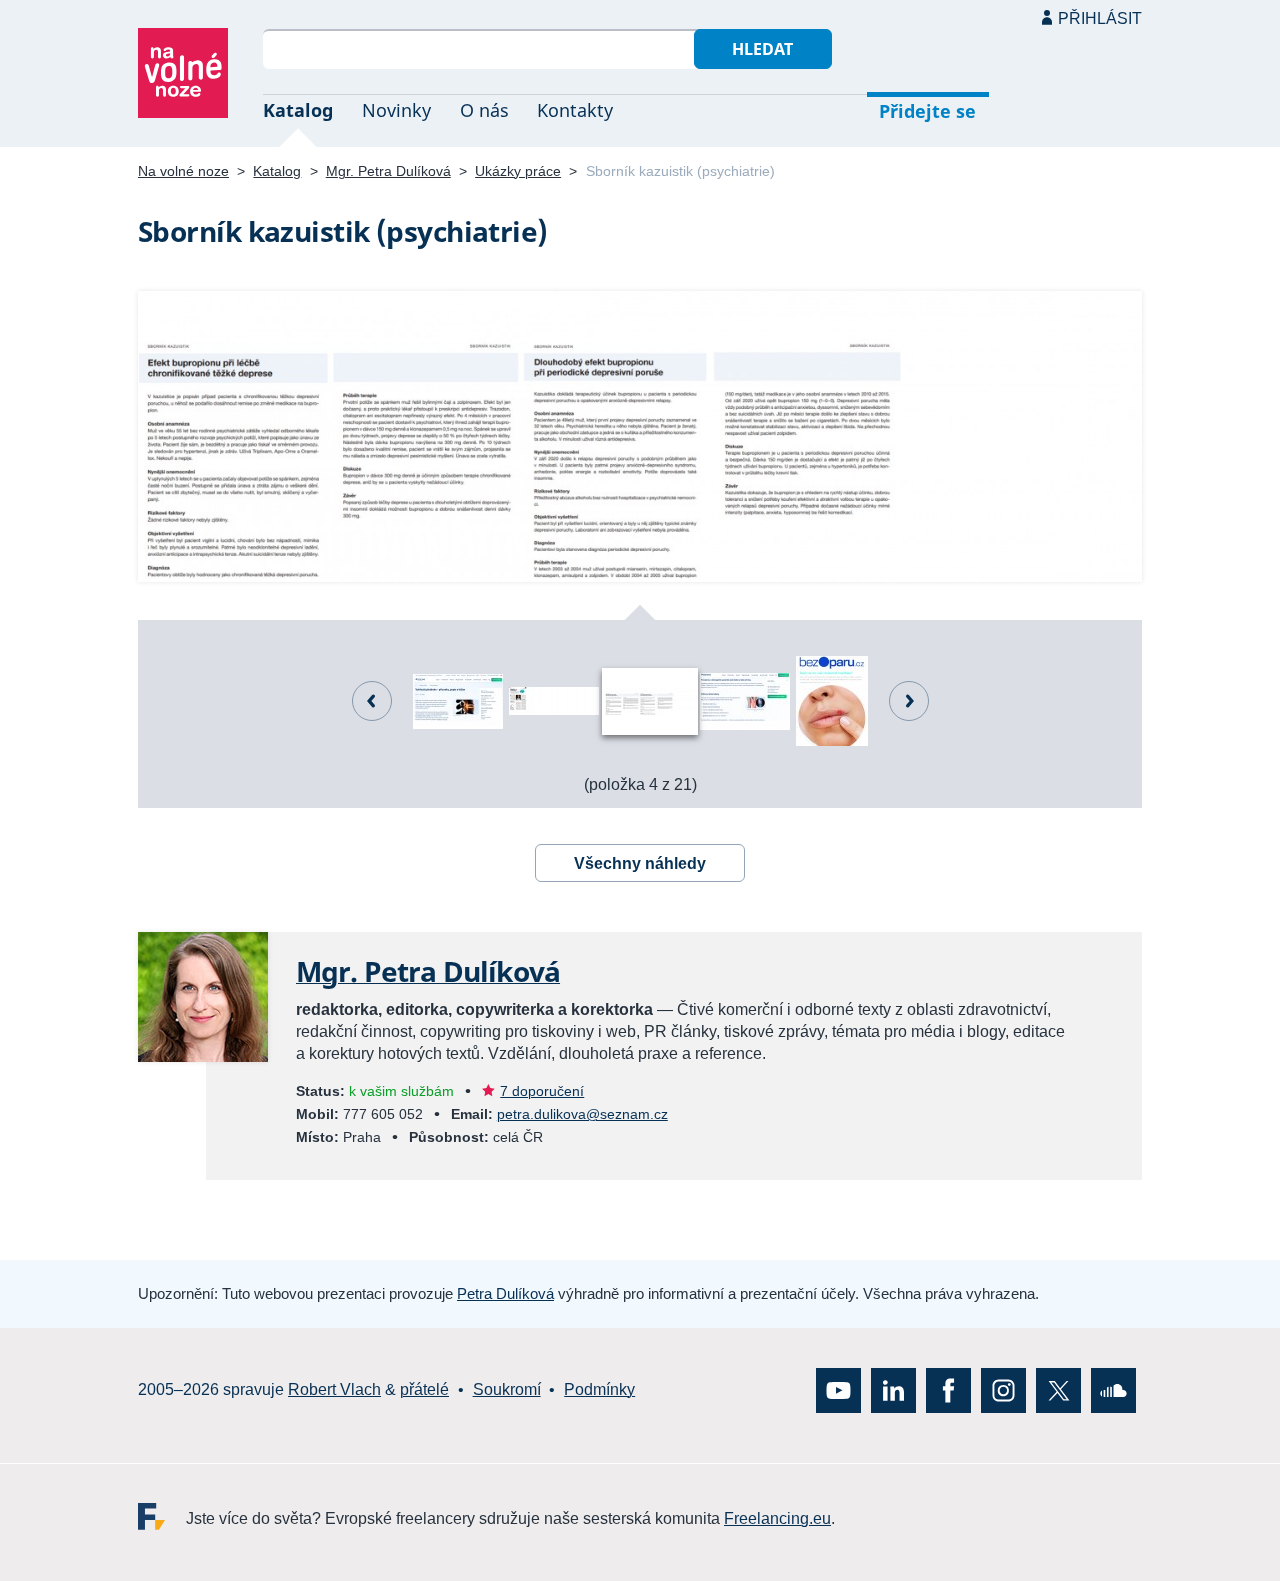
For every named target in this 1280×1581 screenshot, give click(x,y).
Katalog (298, 110)
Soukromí (507, 1389)
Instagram (1003, 1390)
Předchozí (372, 701)
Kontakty (575, 110)
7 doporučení (542, 1091)
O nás (484, 110)
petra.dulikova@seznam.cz (582, 1114)
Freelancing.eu (162, 1516)
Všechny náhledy (640, 863)
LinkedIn (893, 1390)
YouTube (838, 1390)
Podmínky (599, 1389)
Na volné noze (183, 171)
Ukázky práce (518, 171)
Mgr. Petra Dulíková (388, 171)
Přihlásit (1100, 18)
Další (909, 701)
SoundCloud (1113, 1390)
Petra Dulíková (505, 1293)
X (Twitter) (1058, 1390)
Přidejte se (927, 111)
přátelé (424, 1389)
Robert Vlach (334, 1389)
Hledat (762, 49)
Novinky (396, 110)
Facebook (948, 1390)
